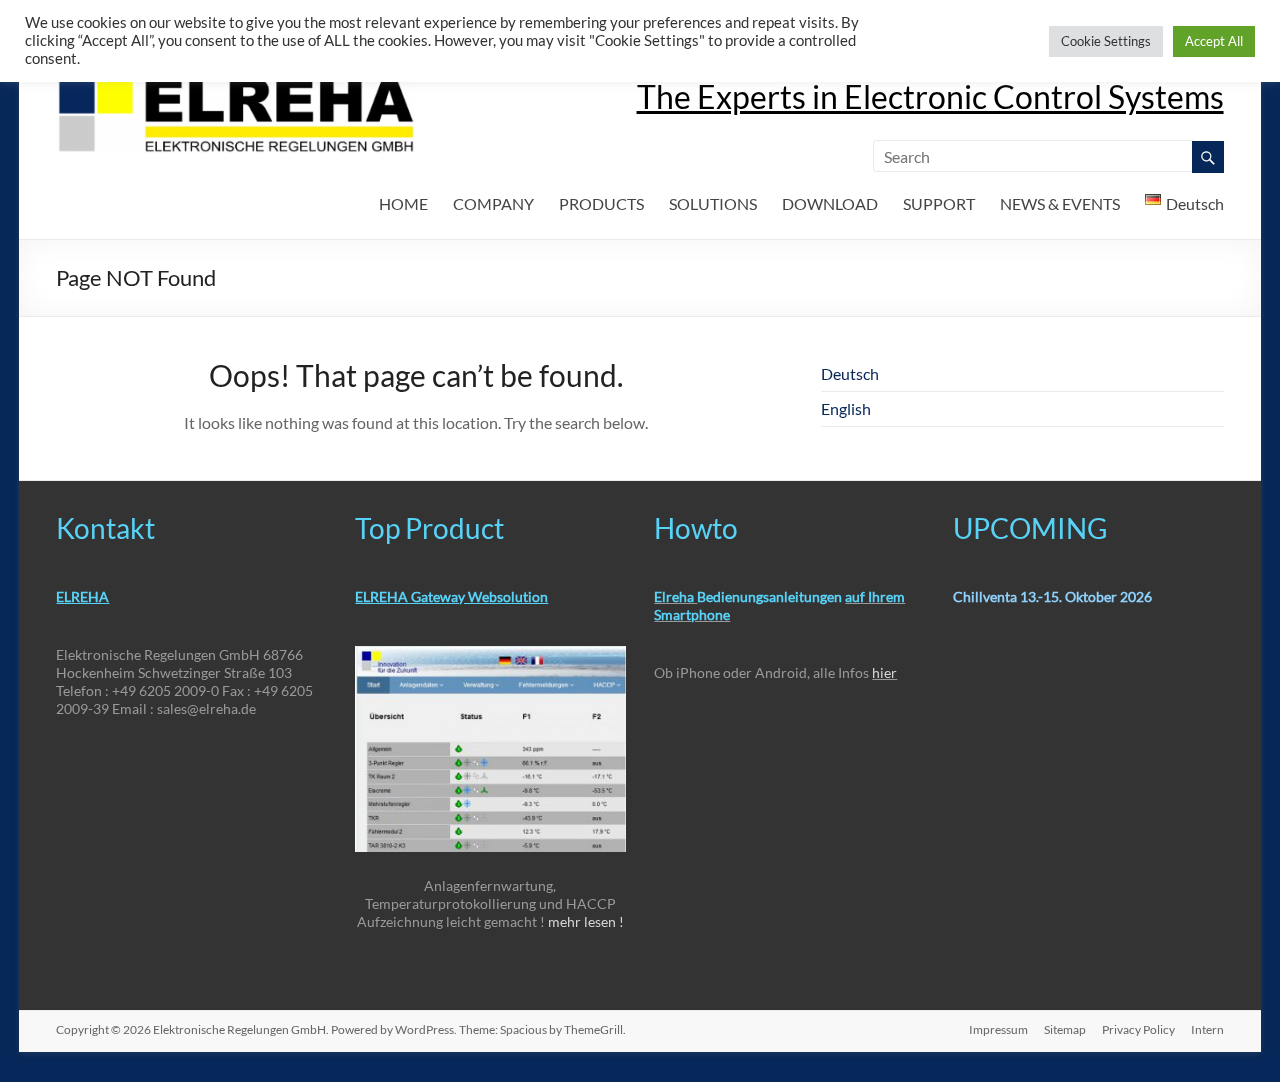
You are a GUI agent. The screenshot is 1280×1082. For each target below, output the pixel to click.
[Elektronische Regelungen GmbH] (236, 84)
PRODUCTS (601, 203)
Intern (1207, 1029)
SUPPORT (939, 203)
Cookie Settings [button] (1106, 41)
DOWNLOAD (830, 203)
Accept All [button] (1214, 41)
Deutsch (850, 373)
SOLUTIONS (713, 203)
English (846, 408)
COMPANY (493, 203)
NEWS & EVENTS (1060, 203)
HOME (403, 203)
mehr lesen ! (586, 921)
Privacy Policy (1138, 1029)
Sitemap (1065, 1029)
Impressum (998, 1029)
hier (884, 672)
